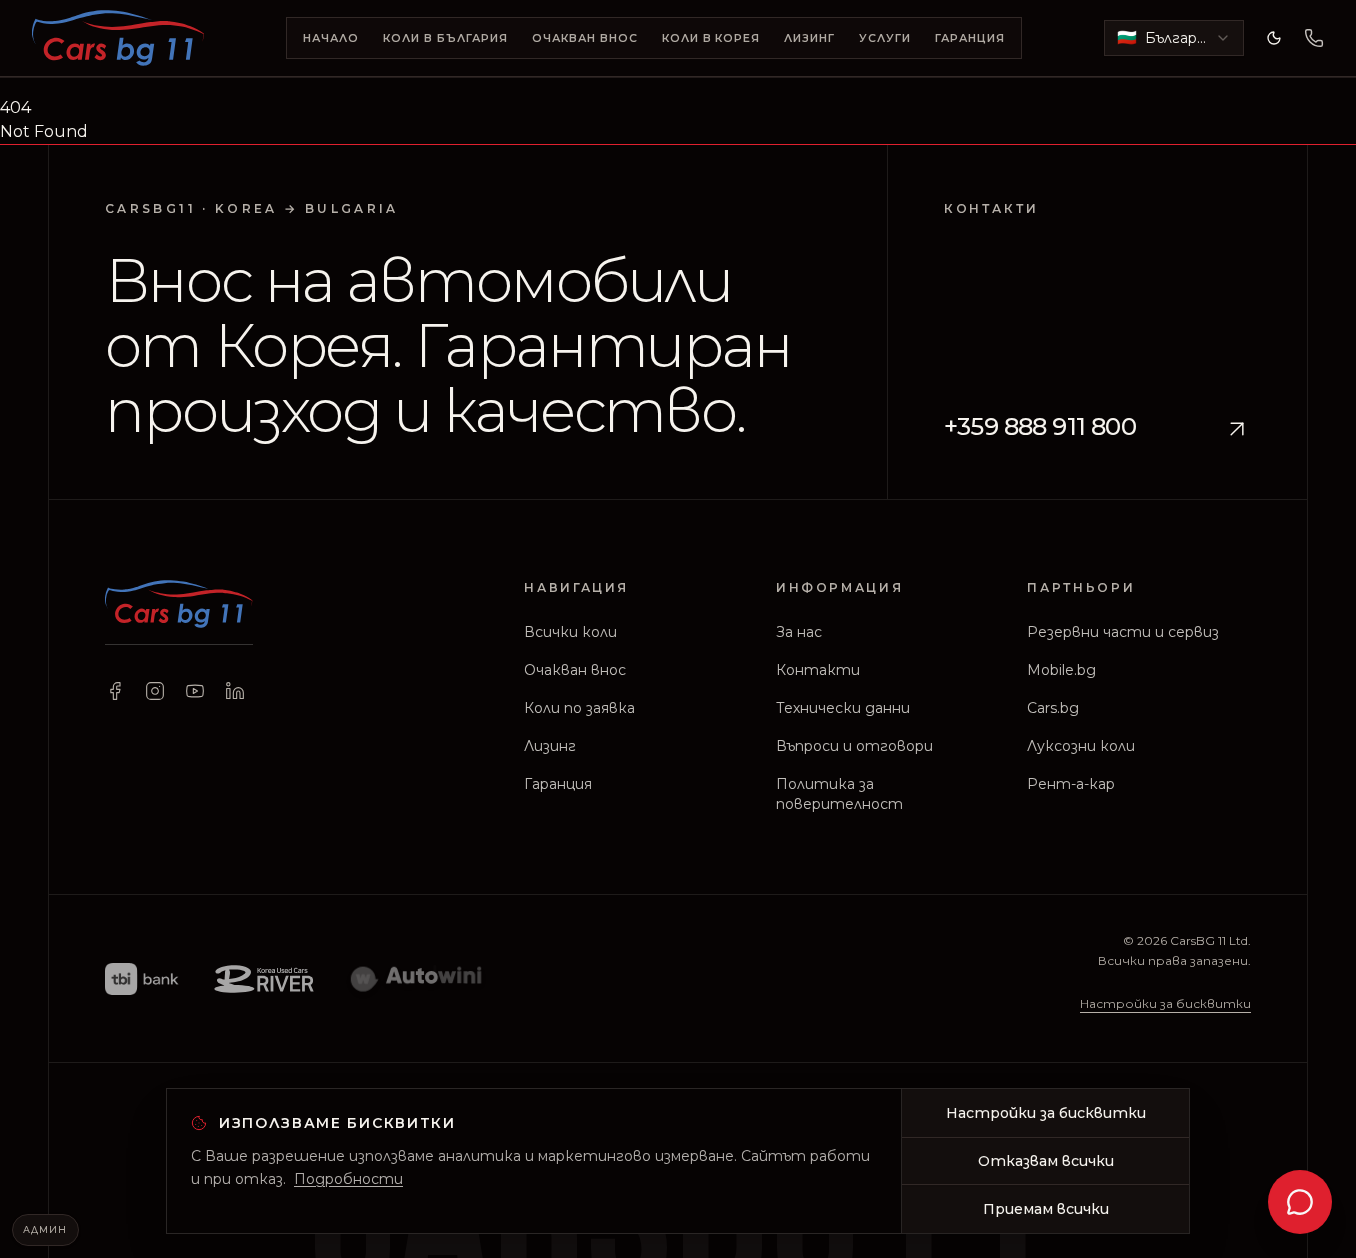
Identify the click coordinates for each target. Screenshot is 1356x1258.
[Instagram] (155, 691)
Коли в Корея (711, 38)
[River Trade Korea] (264, 979)
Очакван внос (585, 38)
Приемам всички (1046, 1209)
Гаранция (970, 38)
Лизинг (809, 38)
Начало (331, 38)
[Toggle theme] (1274, 38)
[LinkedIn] (235, 691)
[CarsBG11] (118, 38)
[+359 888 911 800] (1314, 38)
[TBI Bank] (141, 979)
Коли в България (445, 38)
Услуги (885, 38)
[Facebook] (115, 691)
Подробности (348, 1179)
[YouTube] (195, 691)
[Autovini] (417, 979)
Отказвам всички (1046, 1161)
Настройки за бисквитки (1165, 1004)
